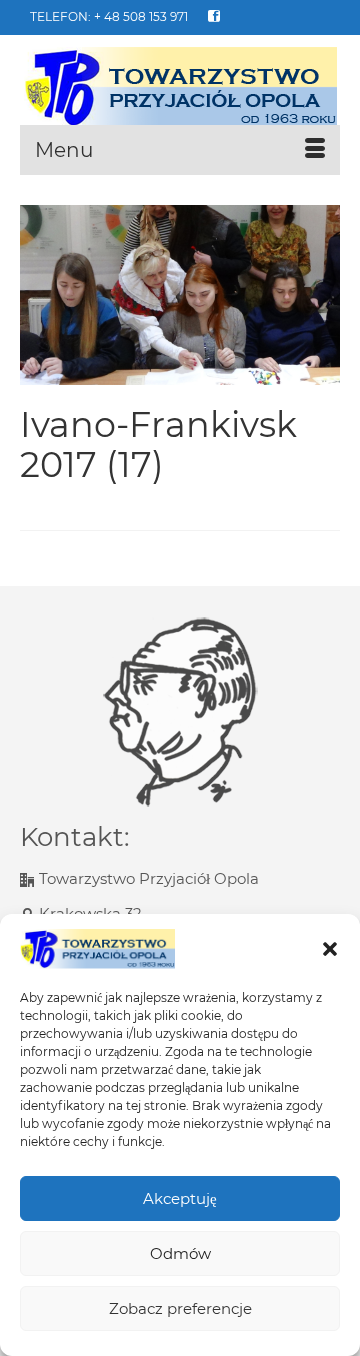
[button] (330, 949)
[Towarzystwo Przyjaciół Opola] (180, 87)
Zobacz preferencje (180, 1308)
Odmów (180, 1253)
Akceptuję (180, 1198)
